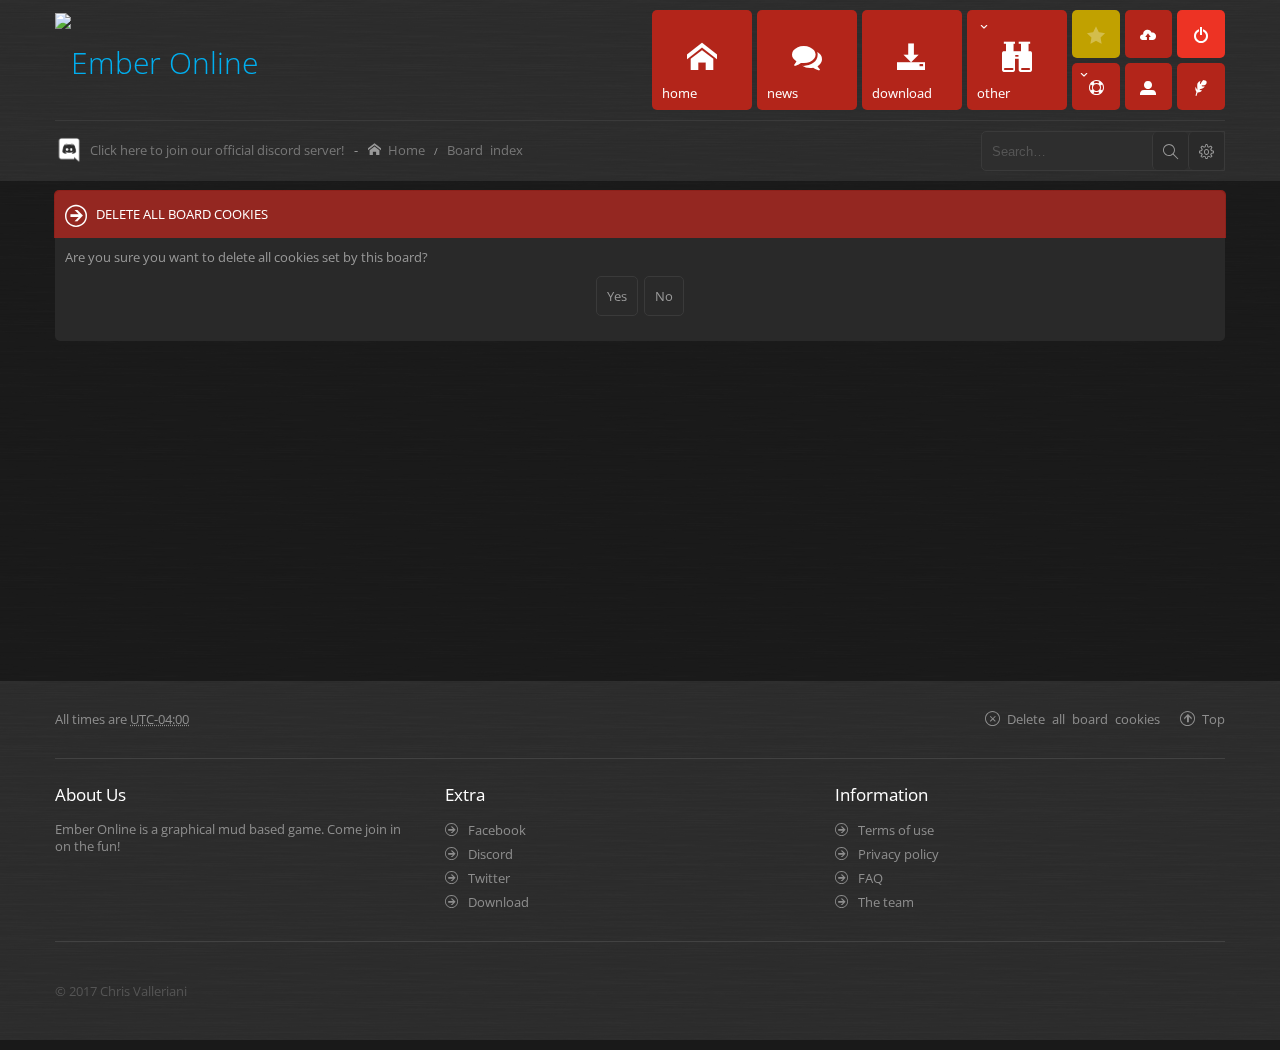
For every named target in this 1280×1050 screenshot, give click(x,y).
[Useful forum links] (1096, 87)
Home (406, 149)
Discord (490, 854)
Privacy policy (898, 854)
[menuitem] (1096, 34)
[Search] (1170, 151)
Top (1213, 718)
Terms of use (896, 830)
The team (886, 902)
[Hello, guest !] (1149, 87)
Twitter (489, 878)
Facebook (497, 830)
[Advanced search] (1206, 151)
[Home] (156, 59)
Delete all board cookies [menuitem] (1083, 718)
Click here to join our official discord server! (217, 150)
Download (498, 902)
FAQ (870, 878)
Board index (485, 149)
